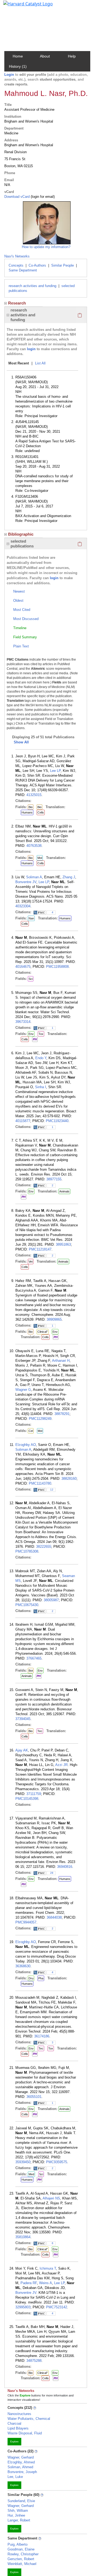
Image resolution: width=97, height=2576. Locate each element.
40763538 (34, 846)
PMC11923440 (57, 1121)
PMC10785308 (27, 1551)
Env (31, 1034)
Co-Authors (37, 265)
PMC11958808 (57, 967)
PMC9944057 (26, 1922)
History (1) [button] (18, 66)
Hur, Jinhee (16, 2515)
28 (52, 1873)
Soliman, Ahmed (20, 2467)
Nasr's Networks (17, 256)
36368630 (23, 1966)
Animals (64, 1191)
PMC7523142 (57, 2307)
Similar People (63, 265)
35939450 (23, 2162)
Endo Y (41, 1058)
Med (31, 2174)
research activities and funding (32, 286)
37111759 (34, 1794)
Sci (31, 979)
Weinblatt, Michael (22, 2564)
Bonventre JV (26, 882)
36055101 (34, 2097)
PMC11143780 (40, 1483)
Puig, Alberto (18, 2544)
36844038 (54, 1917)
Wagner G (23, 1390)
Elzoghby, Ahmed (21, 2462)
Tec (40, 1731)
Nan (31, 918)
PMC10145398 (27, 1799)
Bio (31, 807)
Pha (41, 1978)
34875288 (34, 2361)
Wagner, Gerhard (21, 2457)
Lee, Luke (15, 2477)
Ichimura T (48, 2268)
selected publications (22, 544)
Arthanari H (61, 1361)
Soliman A (34, 877)
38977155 (54, 1179)
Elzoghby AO (26, 1445)
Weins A (46, 2283)
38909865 (54, 1319)
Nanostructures (19, 2414)
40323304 (23, 906)
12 (52, 1490)
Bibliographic (21, 534)
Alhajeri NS (51, 2198)
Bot (31, 1671)
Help (72, 56)
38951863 (63, 1244)
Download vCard (17, 197)
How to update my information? (46, 247)
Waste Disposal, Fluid (25, 2433)
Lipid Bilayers (18, 2428)
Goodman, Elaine (21, 2549)
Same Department (23, 270)
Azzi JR (61, 1765)
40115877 (23, 1121)
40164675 (23, 967)
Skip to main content (22, 6)
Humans (27, 812)
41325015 (34, 795)
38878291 (62, 1414)
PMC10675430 (27, 1605)
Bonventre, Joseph (22, 2472)
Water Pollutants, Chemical (29, 2419)
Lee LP (55, 771)
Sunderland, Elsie (21, 2501)
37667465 (34, 1658)
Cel (31, 1431)
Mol (40, 858)
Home (18, 56)
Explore (14, 2442)
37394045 (23, 1719)
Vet (31, 1262)
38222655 (44, 1547)
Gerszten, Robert (21, 2559)
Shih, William (18, 2511)
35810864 (23, 2237)
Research (17, 303)
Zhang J (69, 877)
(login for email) (42, 197)
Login (9, 75)
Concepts (16, 265)
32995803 (23, 2307)
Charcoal (14, 2423)
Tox (41, 1034)
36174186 (42, 2036)
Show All (21, 742)
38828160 (69, 1479)
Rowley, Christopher (23, 2554)
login (31, 349)
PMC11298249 (40, 1419)
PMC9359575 (57, 2162)
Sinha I (41, 1087)
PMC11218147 (40, 1249)
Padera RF (29, 2283)
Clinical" (43, 1332)
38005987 (51, 1600)
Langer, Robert (19, 2520)
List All (40, 363)
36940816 (65, 1867)
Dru (31, 1978)
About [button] (45, 56)
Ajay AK (22, 1750)
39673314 (23, 1022)
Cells (41, 812)
